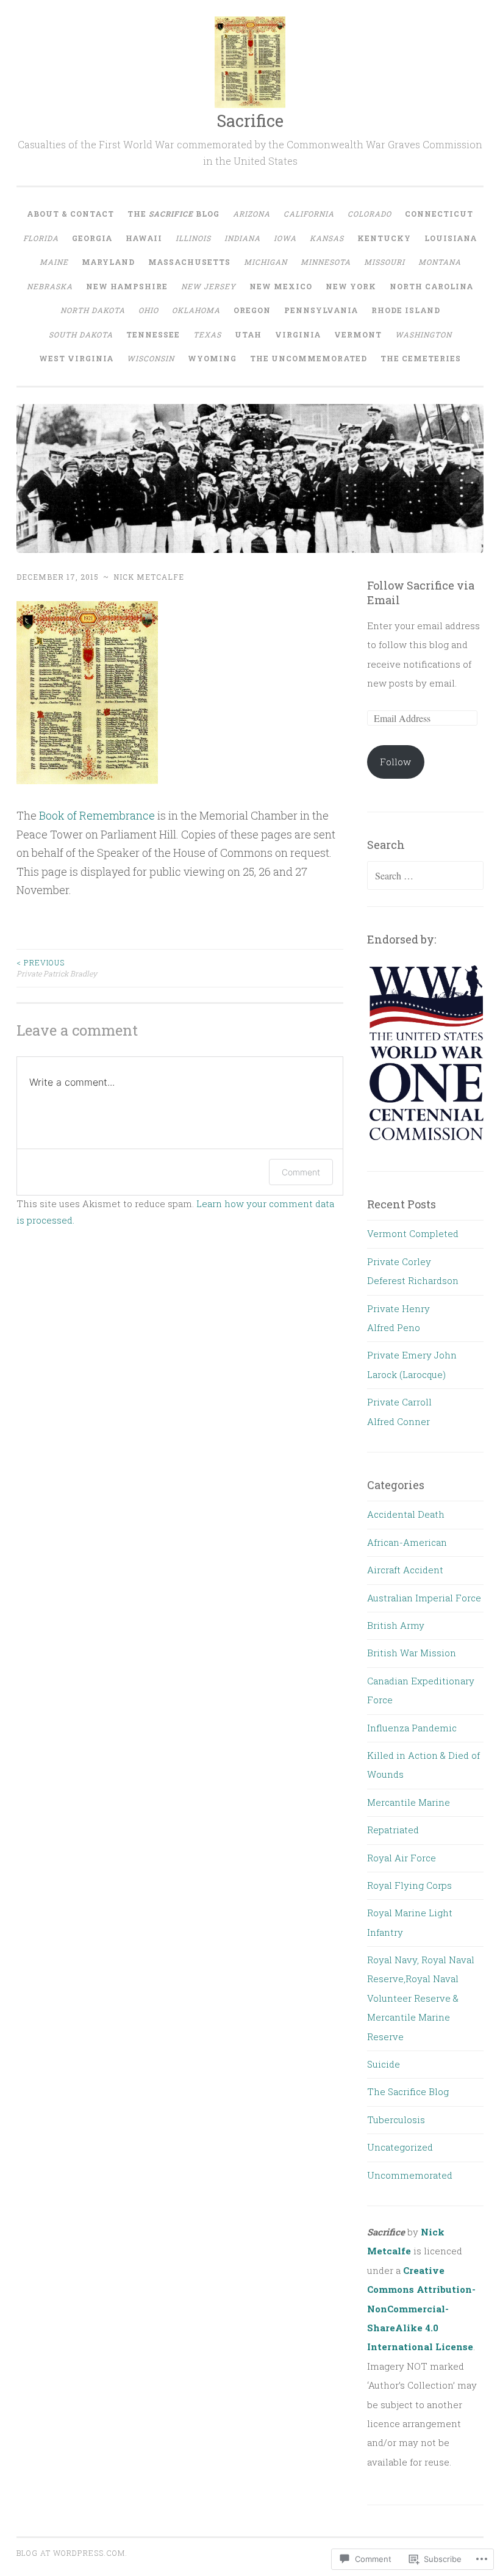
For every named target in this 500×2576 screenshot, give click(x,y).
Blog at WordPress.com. (72, 2553)
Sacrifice (250, 121)
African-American (407, 1542)
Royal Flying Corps (409, 1885)
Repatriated (393, 1830)
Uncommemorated (410, 2175)
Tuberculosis (396, 2120)
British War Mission (412, 1653)
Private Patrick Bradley (57, 968)
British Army (396, 1625)
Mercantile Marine (409, 1802)
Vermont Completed (413, 1233)
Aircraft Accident (405, 1570)
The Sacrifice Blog (408, 2091)
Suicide (384, 2064)
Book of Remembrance (97, 815)
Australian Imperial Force (424, 1598)
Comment (301, 1172)
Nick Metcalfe (149, 577)
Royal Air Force (402, 1858)
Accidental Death (406, 1514)
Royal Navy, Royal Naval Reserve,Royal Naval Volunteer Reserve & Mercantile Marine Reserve (421, 1998)
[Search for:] (426, 876)
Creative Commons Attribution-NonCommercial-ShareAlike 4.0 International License (421, 2309)
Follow (395, 762)
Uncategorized (400, 2147)
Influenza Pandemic (412, 1728)
